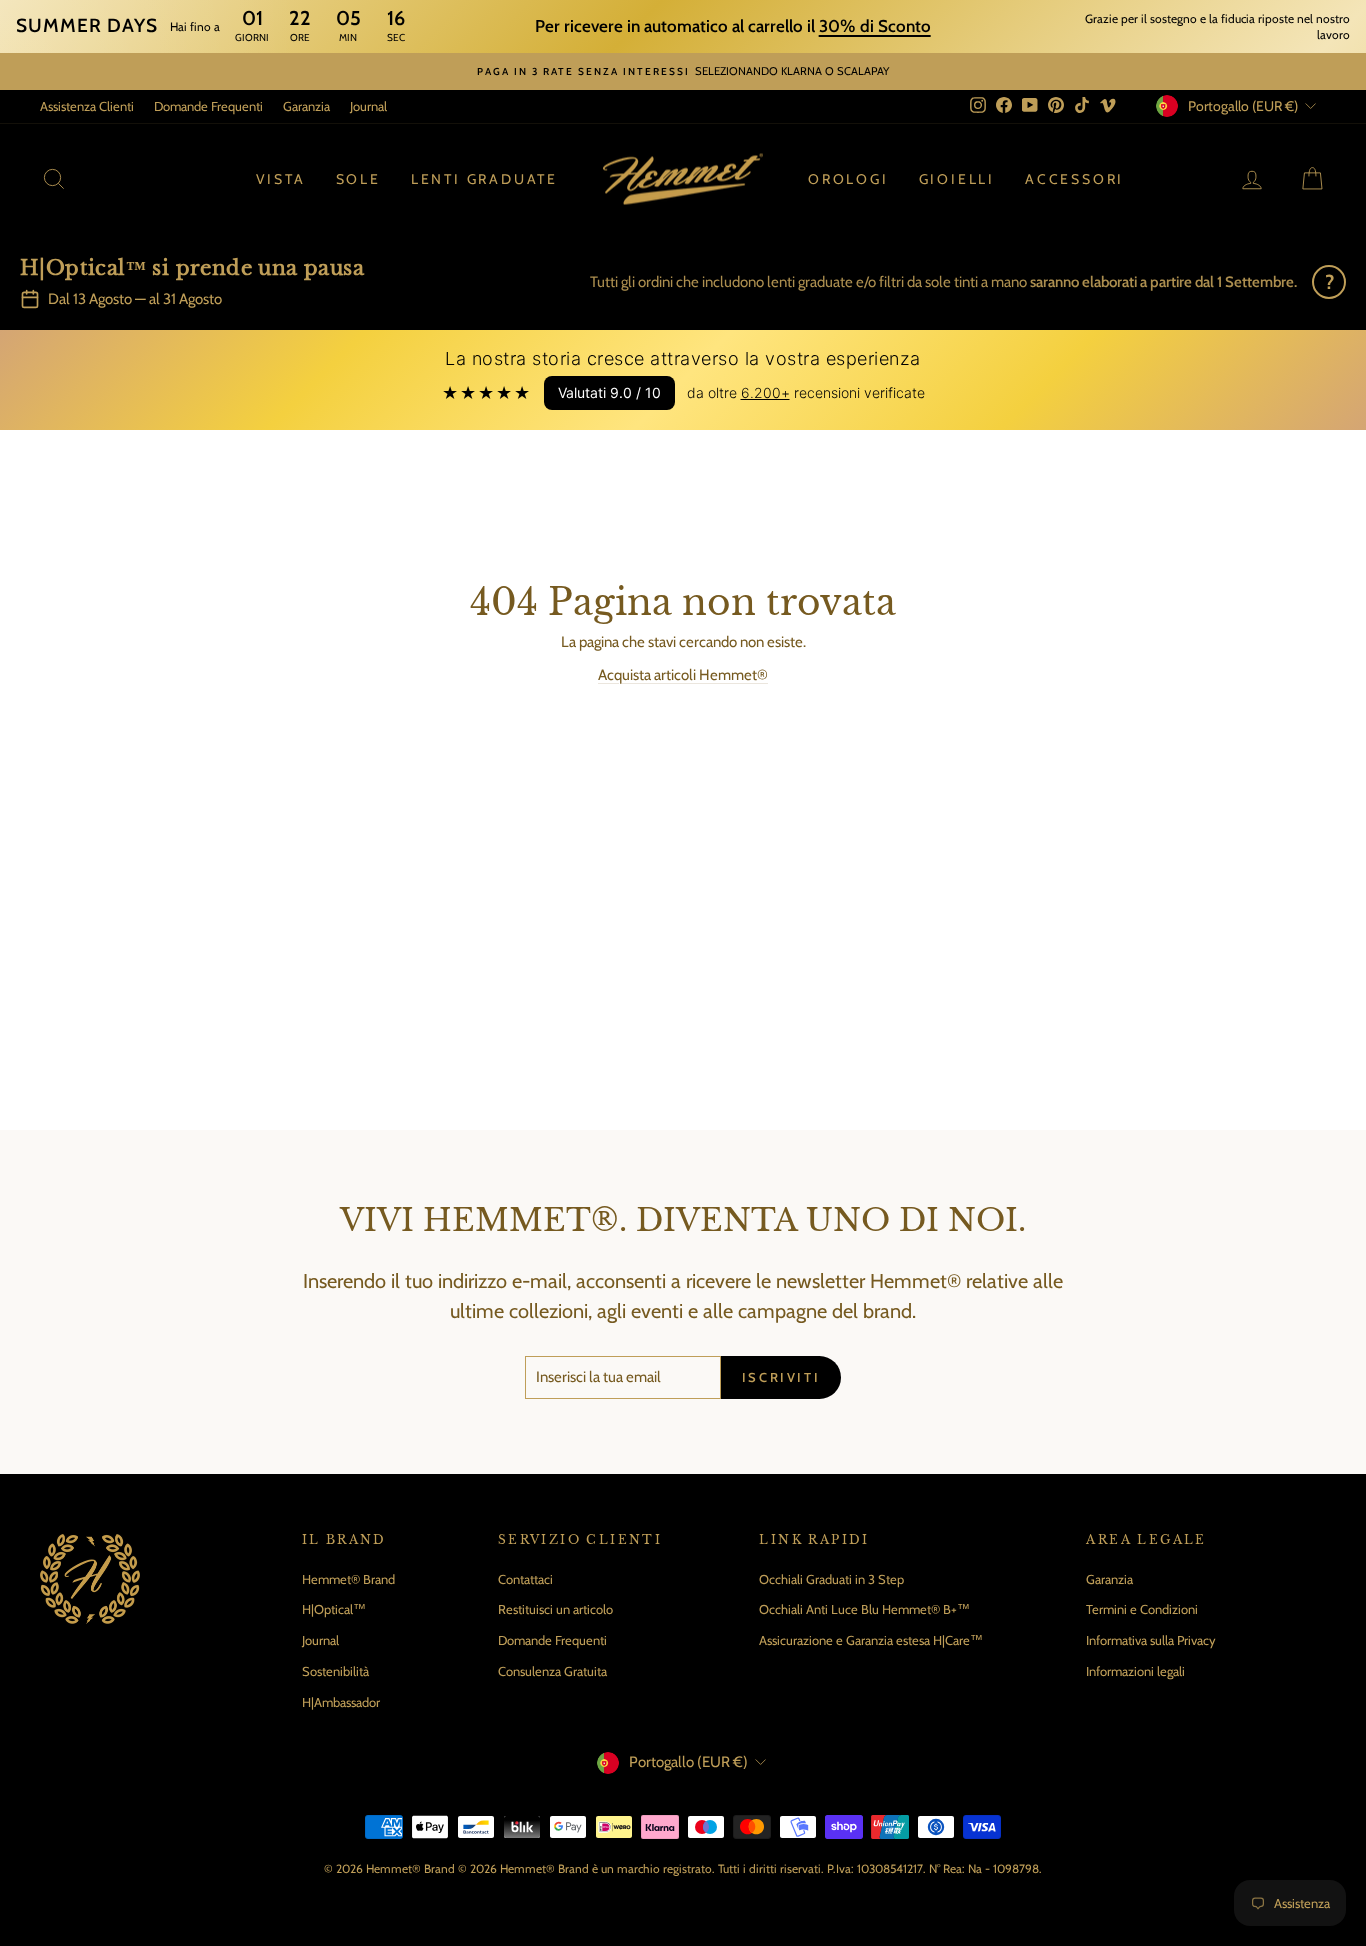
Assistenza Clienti (87, 106)
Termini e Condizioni (1142, 1609)
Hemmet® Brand (348, 1579)
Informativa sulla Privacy (1151, 1640)
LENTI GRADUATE (484, 179)
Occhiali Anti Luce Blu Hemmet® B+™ (864, 1609)
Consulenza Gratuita (552, 1671)
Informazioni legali (1135, 1671)
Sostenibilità (335, 1671)
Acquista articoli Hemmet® (683, 675)
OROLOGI (848, 179)
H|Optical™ (334, 1609)
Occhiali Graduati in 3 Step (831, 1579)
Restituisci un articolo (555, 1609)
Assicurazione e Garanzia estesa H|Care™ (871, 1640)
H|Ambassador (341, 1702)
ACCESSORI (1074, 179)
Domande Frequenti (208, 106)
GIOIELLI (957, 179)
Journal (368, 106)
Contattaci (525, 1579)
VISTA (281, 179)
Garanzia (306, 106)
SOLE (358, 179)
